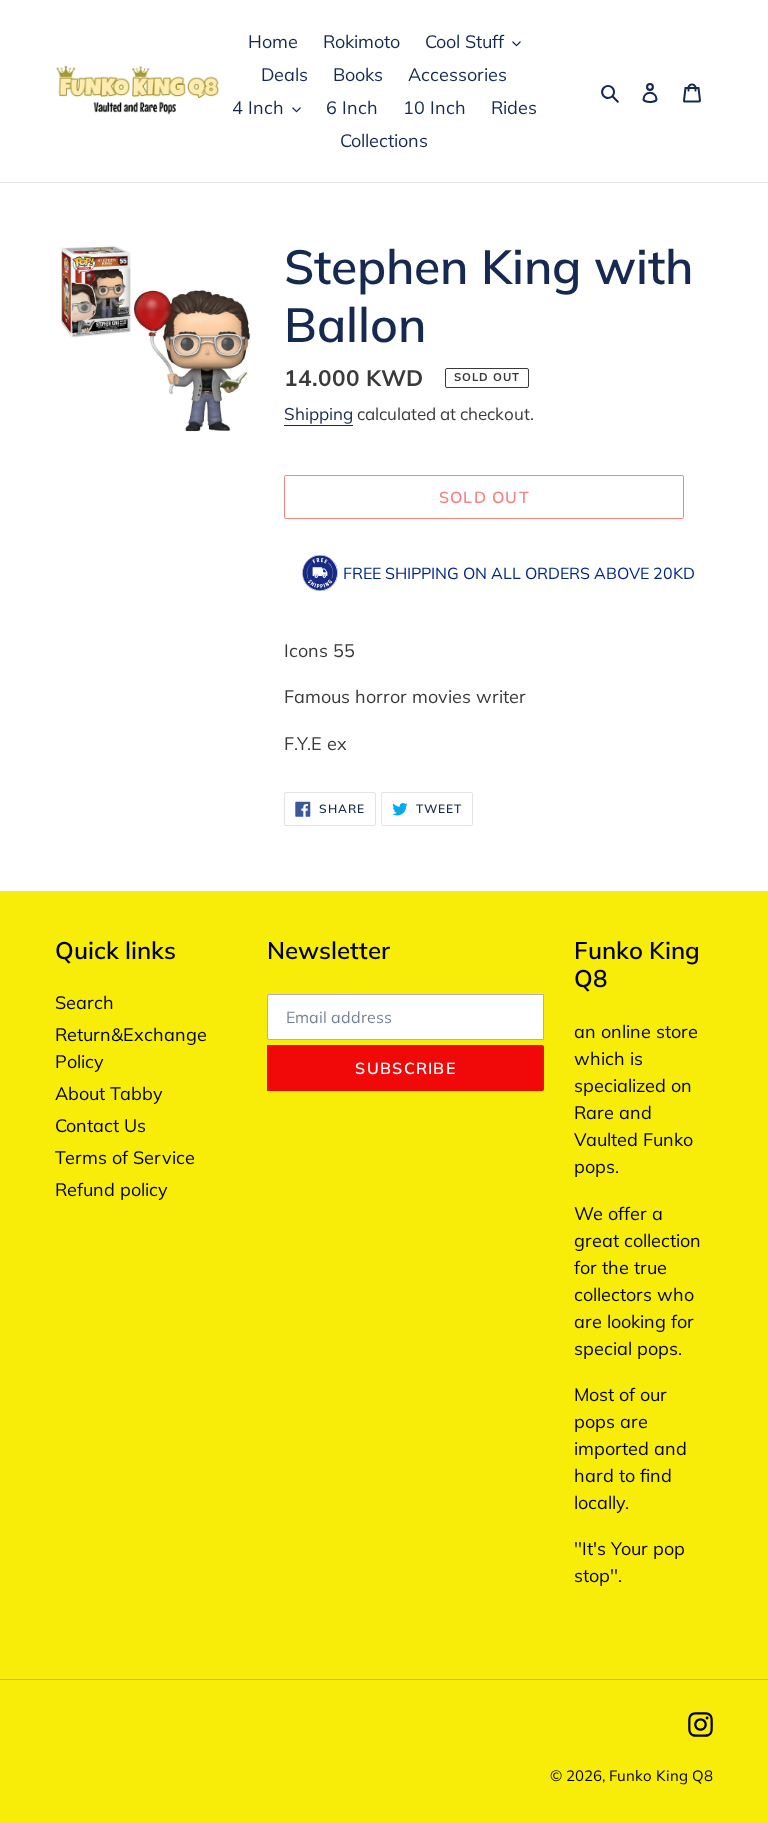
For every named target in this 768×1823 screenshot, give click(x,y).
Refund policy (111, 1189)
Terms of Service (125, 1157)
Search (84, 1002)
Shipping (318, 413)
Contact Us (100, 1125)
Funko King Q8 (661, 1775)
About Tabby (109, 1093)
